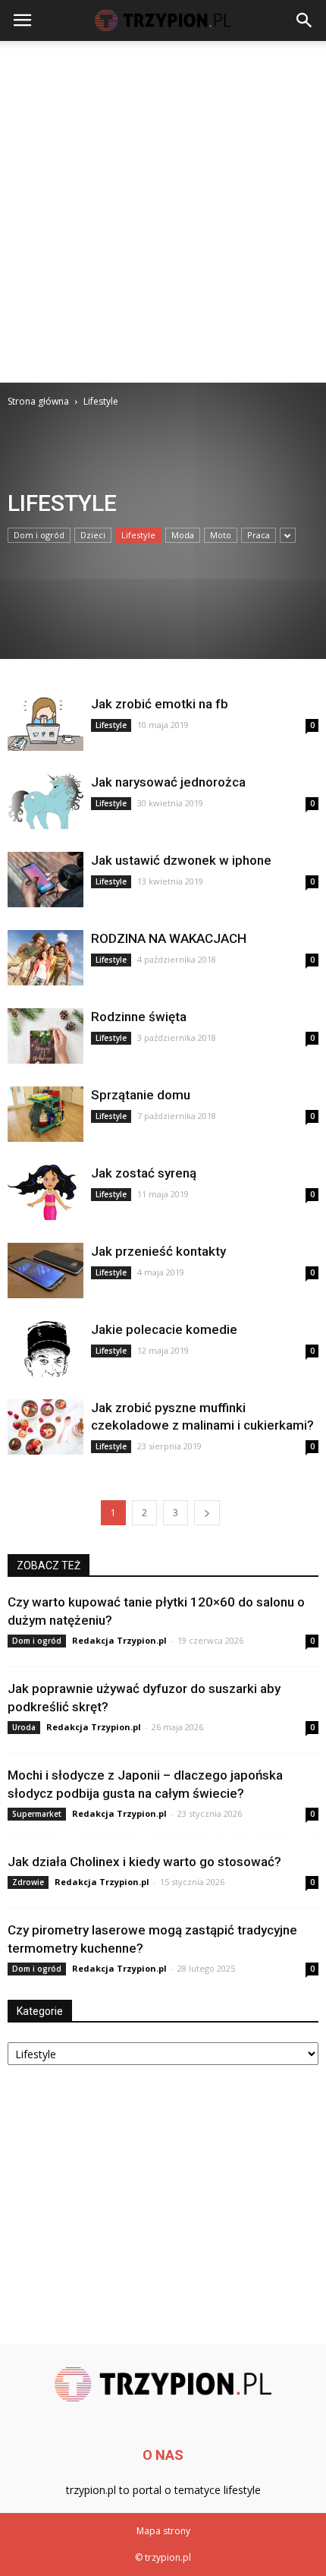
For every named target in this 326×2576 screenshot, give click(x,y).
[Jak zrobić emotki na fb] (45, 723)
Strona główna (38, 401)
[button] (305, 20)
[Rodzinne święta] (45, 1036)
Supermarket (37, 1814)
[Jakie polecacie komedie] (45, 1349)
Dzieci (93, 535)
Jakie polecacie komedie (164, 1329)
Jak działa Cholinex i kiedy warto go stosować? (144, 1862)
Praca (259, 535)
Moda (183, 535)
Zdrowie (28, 1882)
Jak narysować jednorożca (168, 782)
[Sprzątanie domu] (45, 1114)
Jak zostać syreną (144, 1173)
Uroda (24, 1727)
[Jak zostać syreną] (45, 1192)
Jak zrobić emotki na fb (160, 704)
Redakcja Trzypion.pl (119, 1640)
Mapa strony (163, 2531)
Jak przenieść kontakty (158, 1251)
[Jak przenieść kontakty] (45, 1271)
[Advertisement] (163, 212)
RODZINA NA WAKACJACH (169, 938)
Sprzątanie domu (141, 1095)
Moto (221, 535)
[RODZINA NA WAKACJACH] (45, 958)
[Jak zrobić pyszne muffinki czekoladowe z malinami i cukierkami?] (45, 1427)
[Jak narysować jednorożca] (45, 801)
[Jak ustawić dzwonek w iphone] (45, 880)
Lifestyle (138, 535)
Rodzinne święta (139, 1017)
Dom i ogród (39, 535)
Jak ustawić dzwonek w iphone (181, 860)
